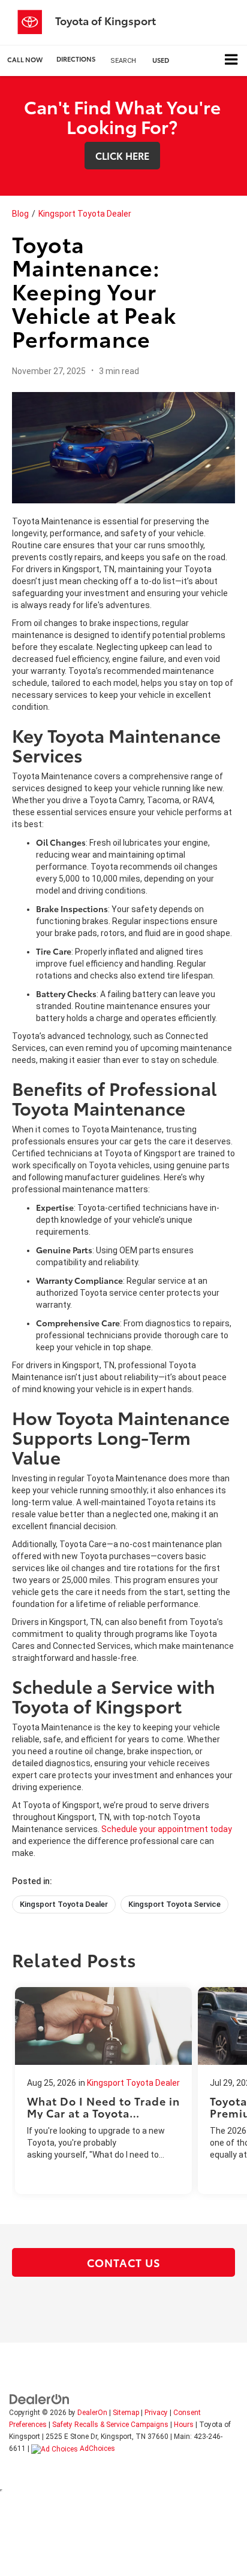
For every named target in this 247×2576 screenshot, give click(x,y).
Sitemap (126, 2413)
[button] (25, 60)
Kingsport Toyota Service (174, 1904)
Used (161, 60)
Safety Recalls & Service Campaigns (110, 2425)
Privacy (156, 2413)
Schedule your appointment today (167, 1829)
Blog (20, 214)
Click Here (122, 155)
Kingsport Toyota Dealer (85, 214)
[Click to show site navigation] (231, 61)
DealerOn (92, 2413)
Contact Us (124, 2262)
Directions (76, 59)
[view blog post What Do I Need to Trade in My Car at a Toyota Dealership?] (103, 2091)
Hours (184, 2425)
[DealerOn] (40, 2399)
